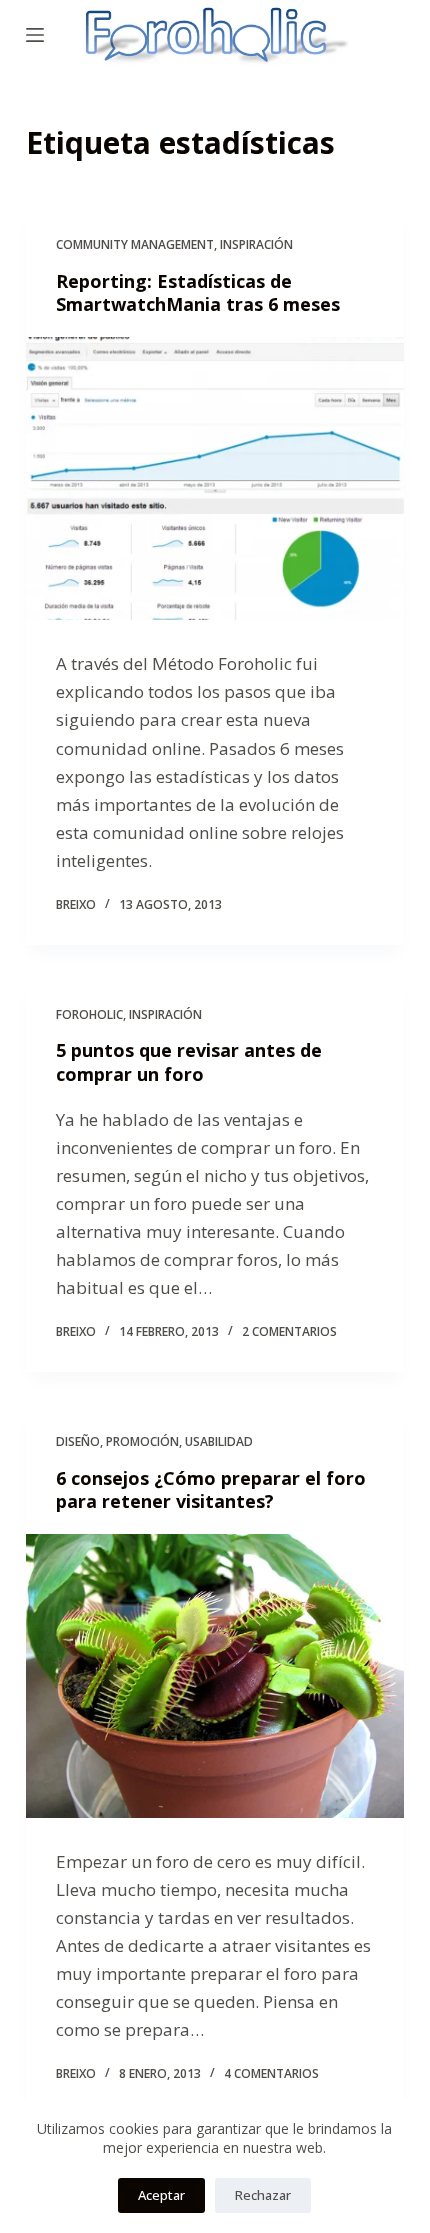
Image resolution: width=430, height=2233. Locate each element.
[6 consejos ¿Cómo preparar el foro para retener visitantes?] (215, 1676)
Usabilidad (219, 1441)
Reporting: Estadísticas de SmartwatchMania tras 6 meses (198, 292)
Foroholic (89, 1014)
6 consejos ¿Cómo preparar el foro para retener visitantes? (211, 1489)
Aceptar (161, 2195)
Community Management (135, 244)
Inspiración (256, 244)
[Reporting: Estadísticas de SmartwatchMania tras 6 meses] (215, 479)
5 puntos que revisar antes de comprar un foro (189, 1061)
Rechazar (263, 2195)
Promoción (142, 1441)
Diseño (78, 1441)
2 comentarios (289, 1331)
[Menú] (35, 35)
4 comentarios (271, 2073)
